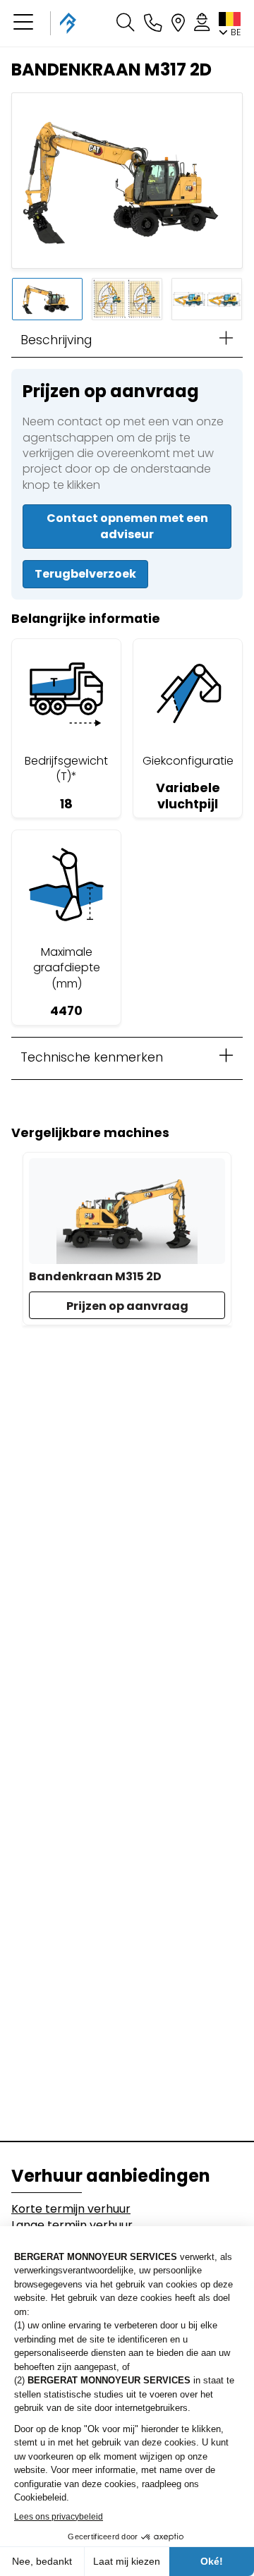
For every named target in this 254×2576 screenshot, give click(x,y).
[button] (23, 23)
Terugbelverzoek (85, 574)
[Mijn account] (202, 23)
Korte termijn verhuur (71, 2209)
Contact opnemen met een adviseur (127, 526)
